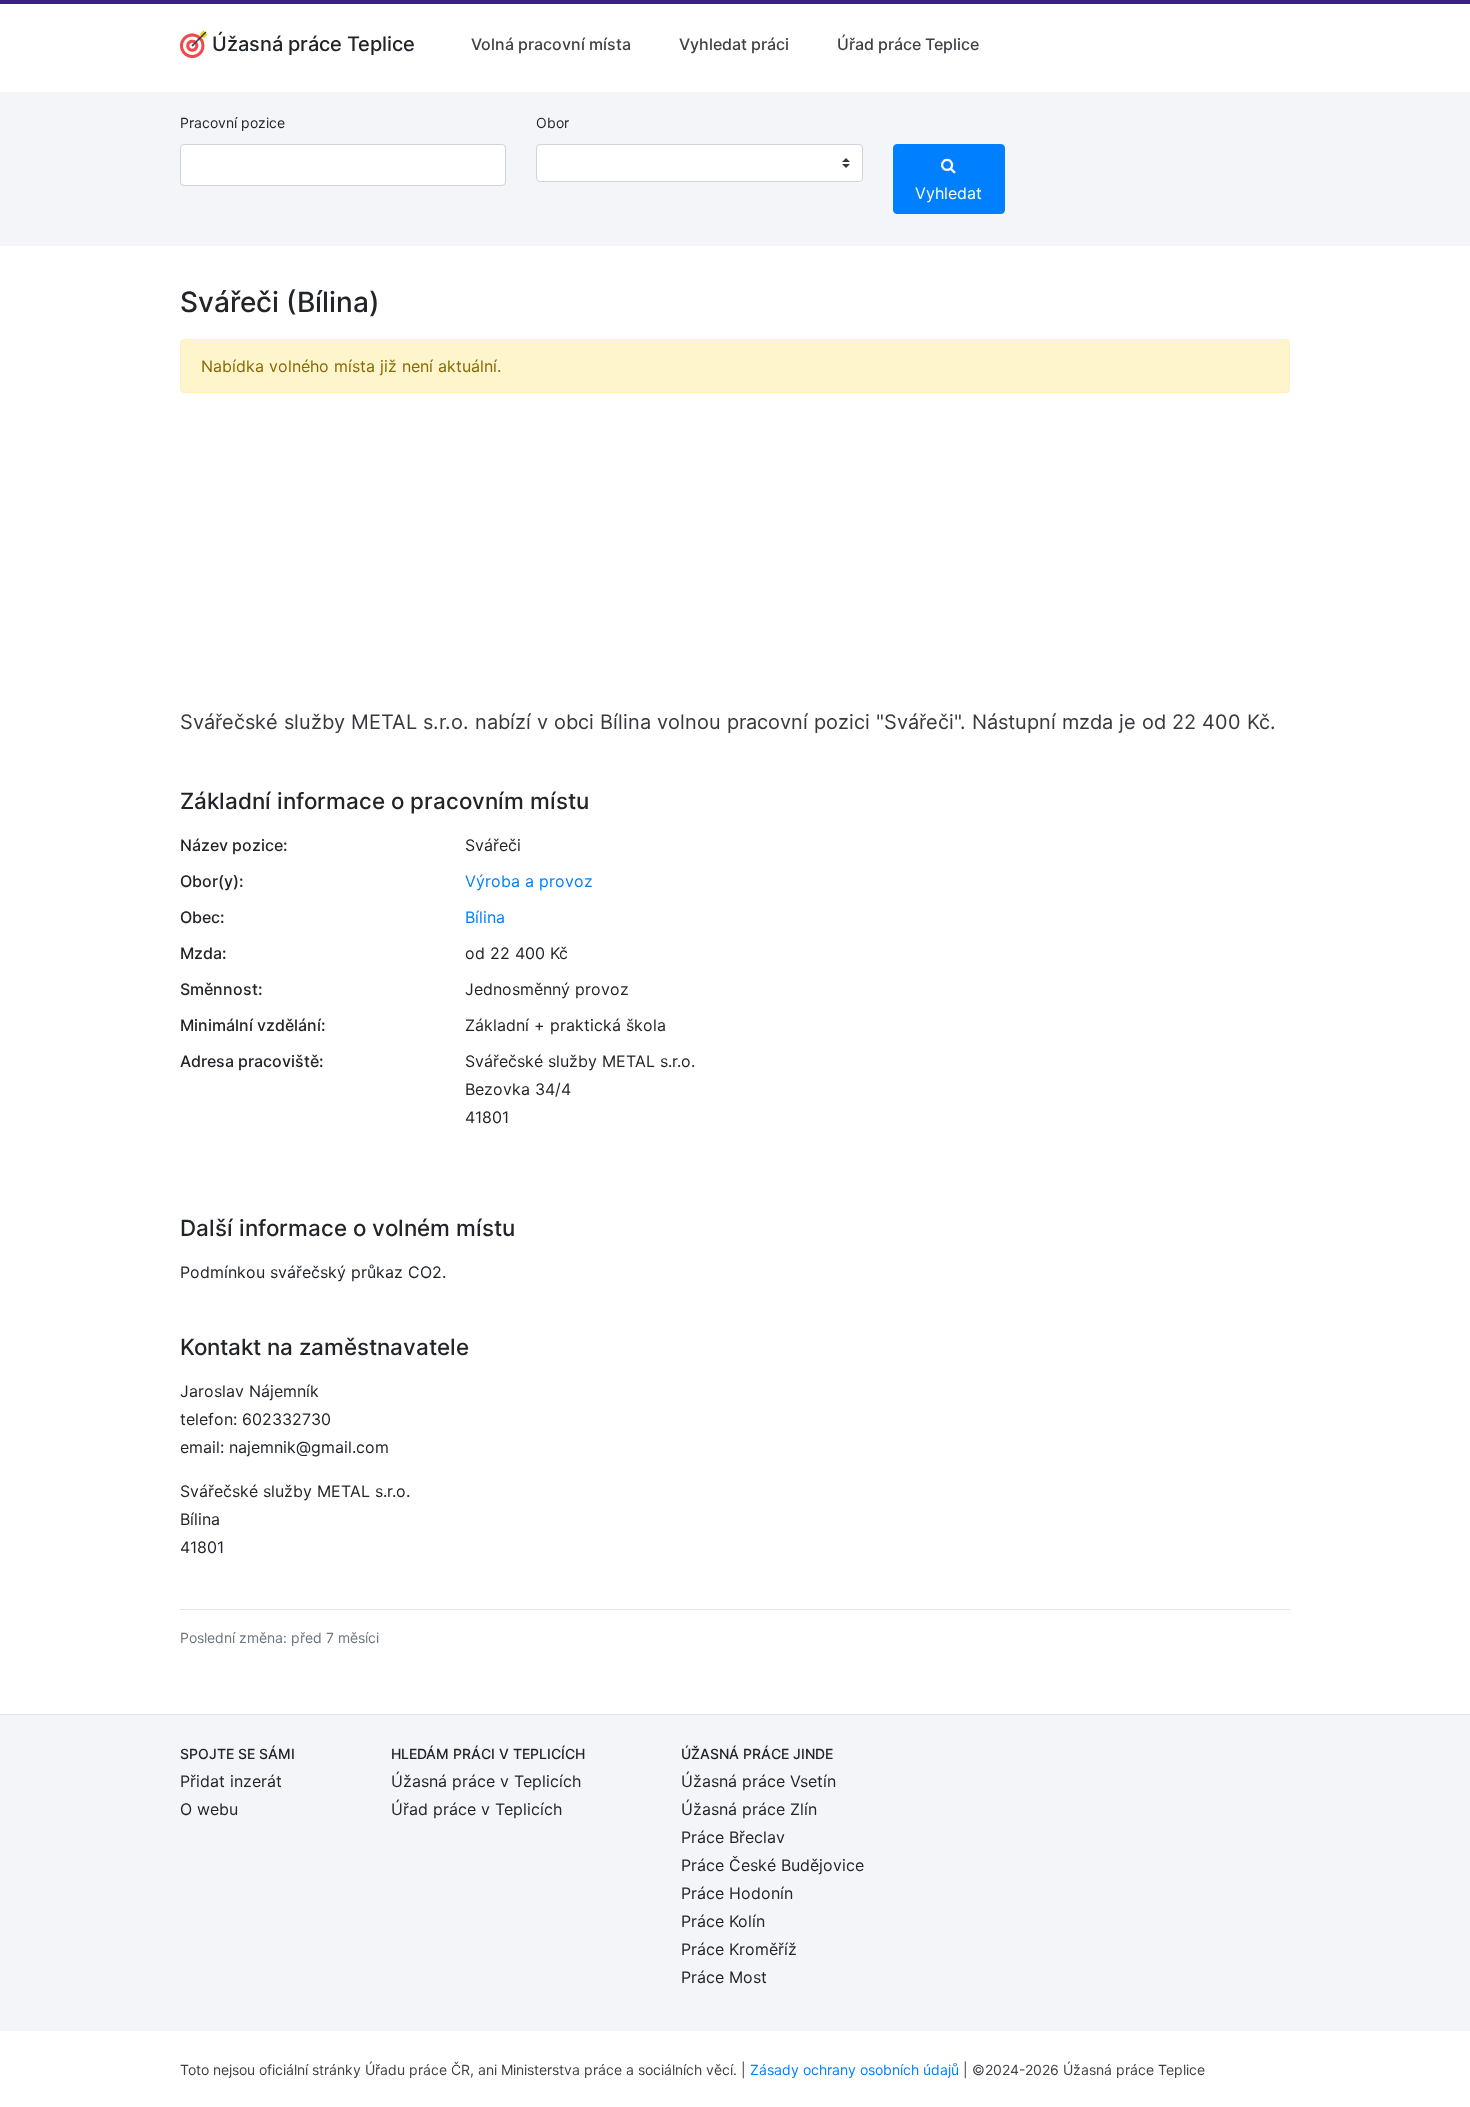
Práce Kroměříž (739, 1949)
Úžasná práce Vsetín (758, 1781)
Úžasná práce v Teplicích (486, 1781)
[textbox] (577, 163)
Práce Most (724, 1977)
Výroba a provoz (529, 881)
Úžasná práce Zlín (749, 1809)
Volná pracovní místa (551, 44)
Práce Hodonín (737, 1893)
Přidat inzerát (231, 1781)
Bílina (485, 917)
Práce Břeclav (733, 1837)
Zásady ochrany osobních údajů (854, 2069)
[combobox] (699, 163)
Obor (552, 122)
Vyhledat (948, 193)
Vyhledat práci (734, 44)
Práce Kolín (723, 1921)
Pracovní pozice (232, 122)
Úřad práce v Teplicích (476, 1809)
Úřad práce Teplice (908, 44)
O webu (209, 1809)
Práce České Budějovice (772, 1865)
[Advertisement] (735, 549)
